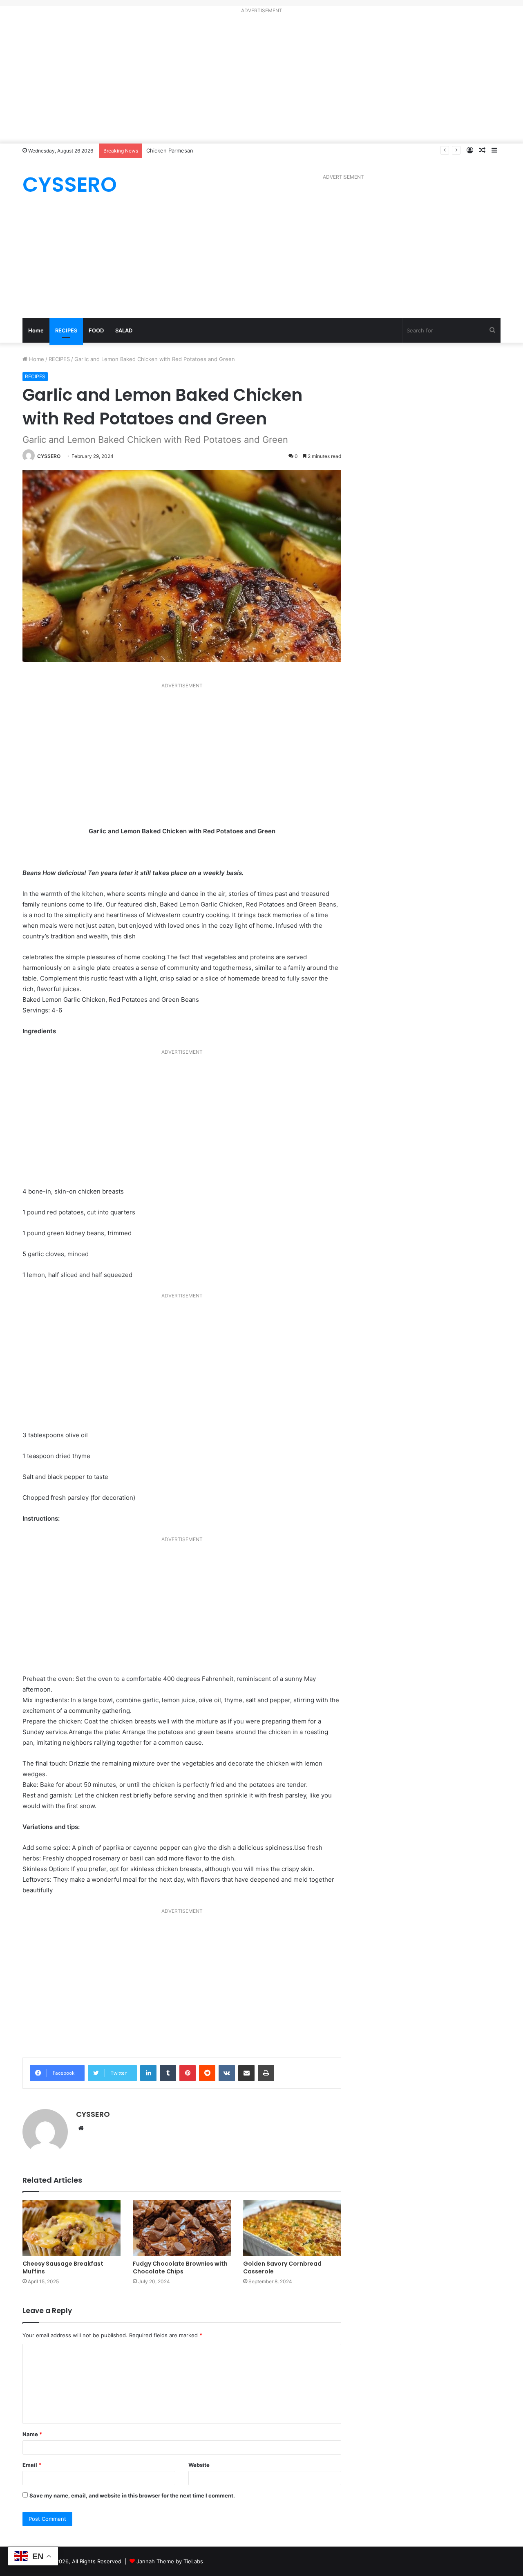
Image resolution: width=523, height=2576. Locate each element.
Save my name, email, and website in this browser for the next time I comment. (132, 2495)
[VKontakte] (227, 2073)
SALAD (124, 330)
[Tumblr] (168, 2073)
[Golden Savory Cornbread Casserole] (292, 2228)
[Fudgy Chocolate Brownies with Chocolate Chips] (182, 2228)
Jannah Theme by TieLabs (170, 2561)
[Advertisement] (261, 80)
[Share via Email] (246, 2073)
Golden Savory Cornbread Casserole (282, 2267)
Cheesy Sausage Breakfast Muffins (63, 2267)
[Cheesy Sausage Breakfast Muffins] (72, 2228)
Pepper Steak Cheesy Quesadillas (189, 150)
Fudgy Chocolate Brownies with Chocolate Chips (180, 2267)
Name (32, 2434)
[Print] (266, 2073)
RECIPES (66, 330)
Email (32, 2465)
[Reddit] (207, 2073)
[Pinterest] (188, 2073)
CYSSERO (49, 456)
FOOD (96, 330)
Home (36, 330)
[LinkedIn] (148, 2073)
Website (199, 2465)
